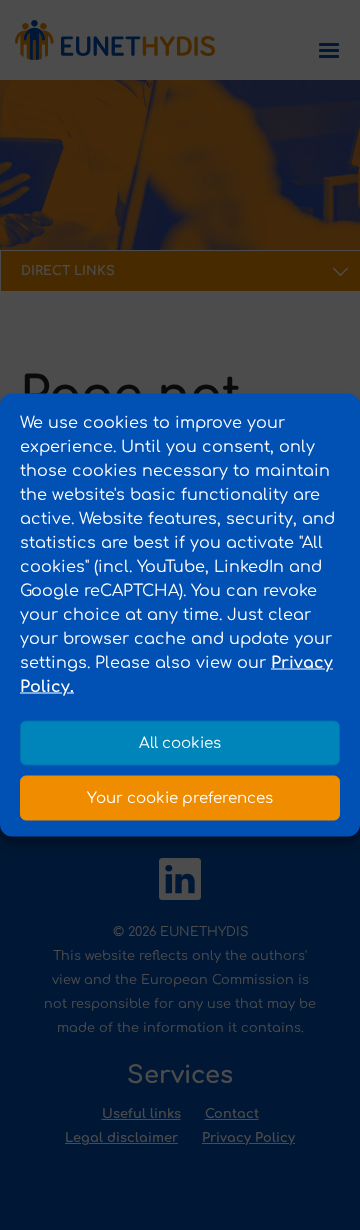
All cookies (180, 742)
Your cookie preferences (180, 797)
